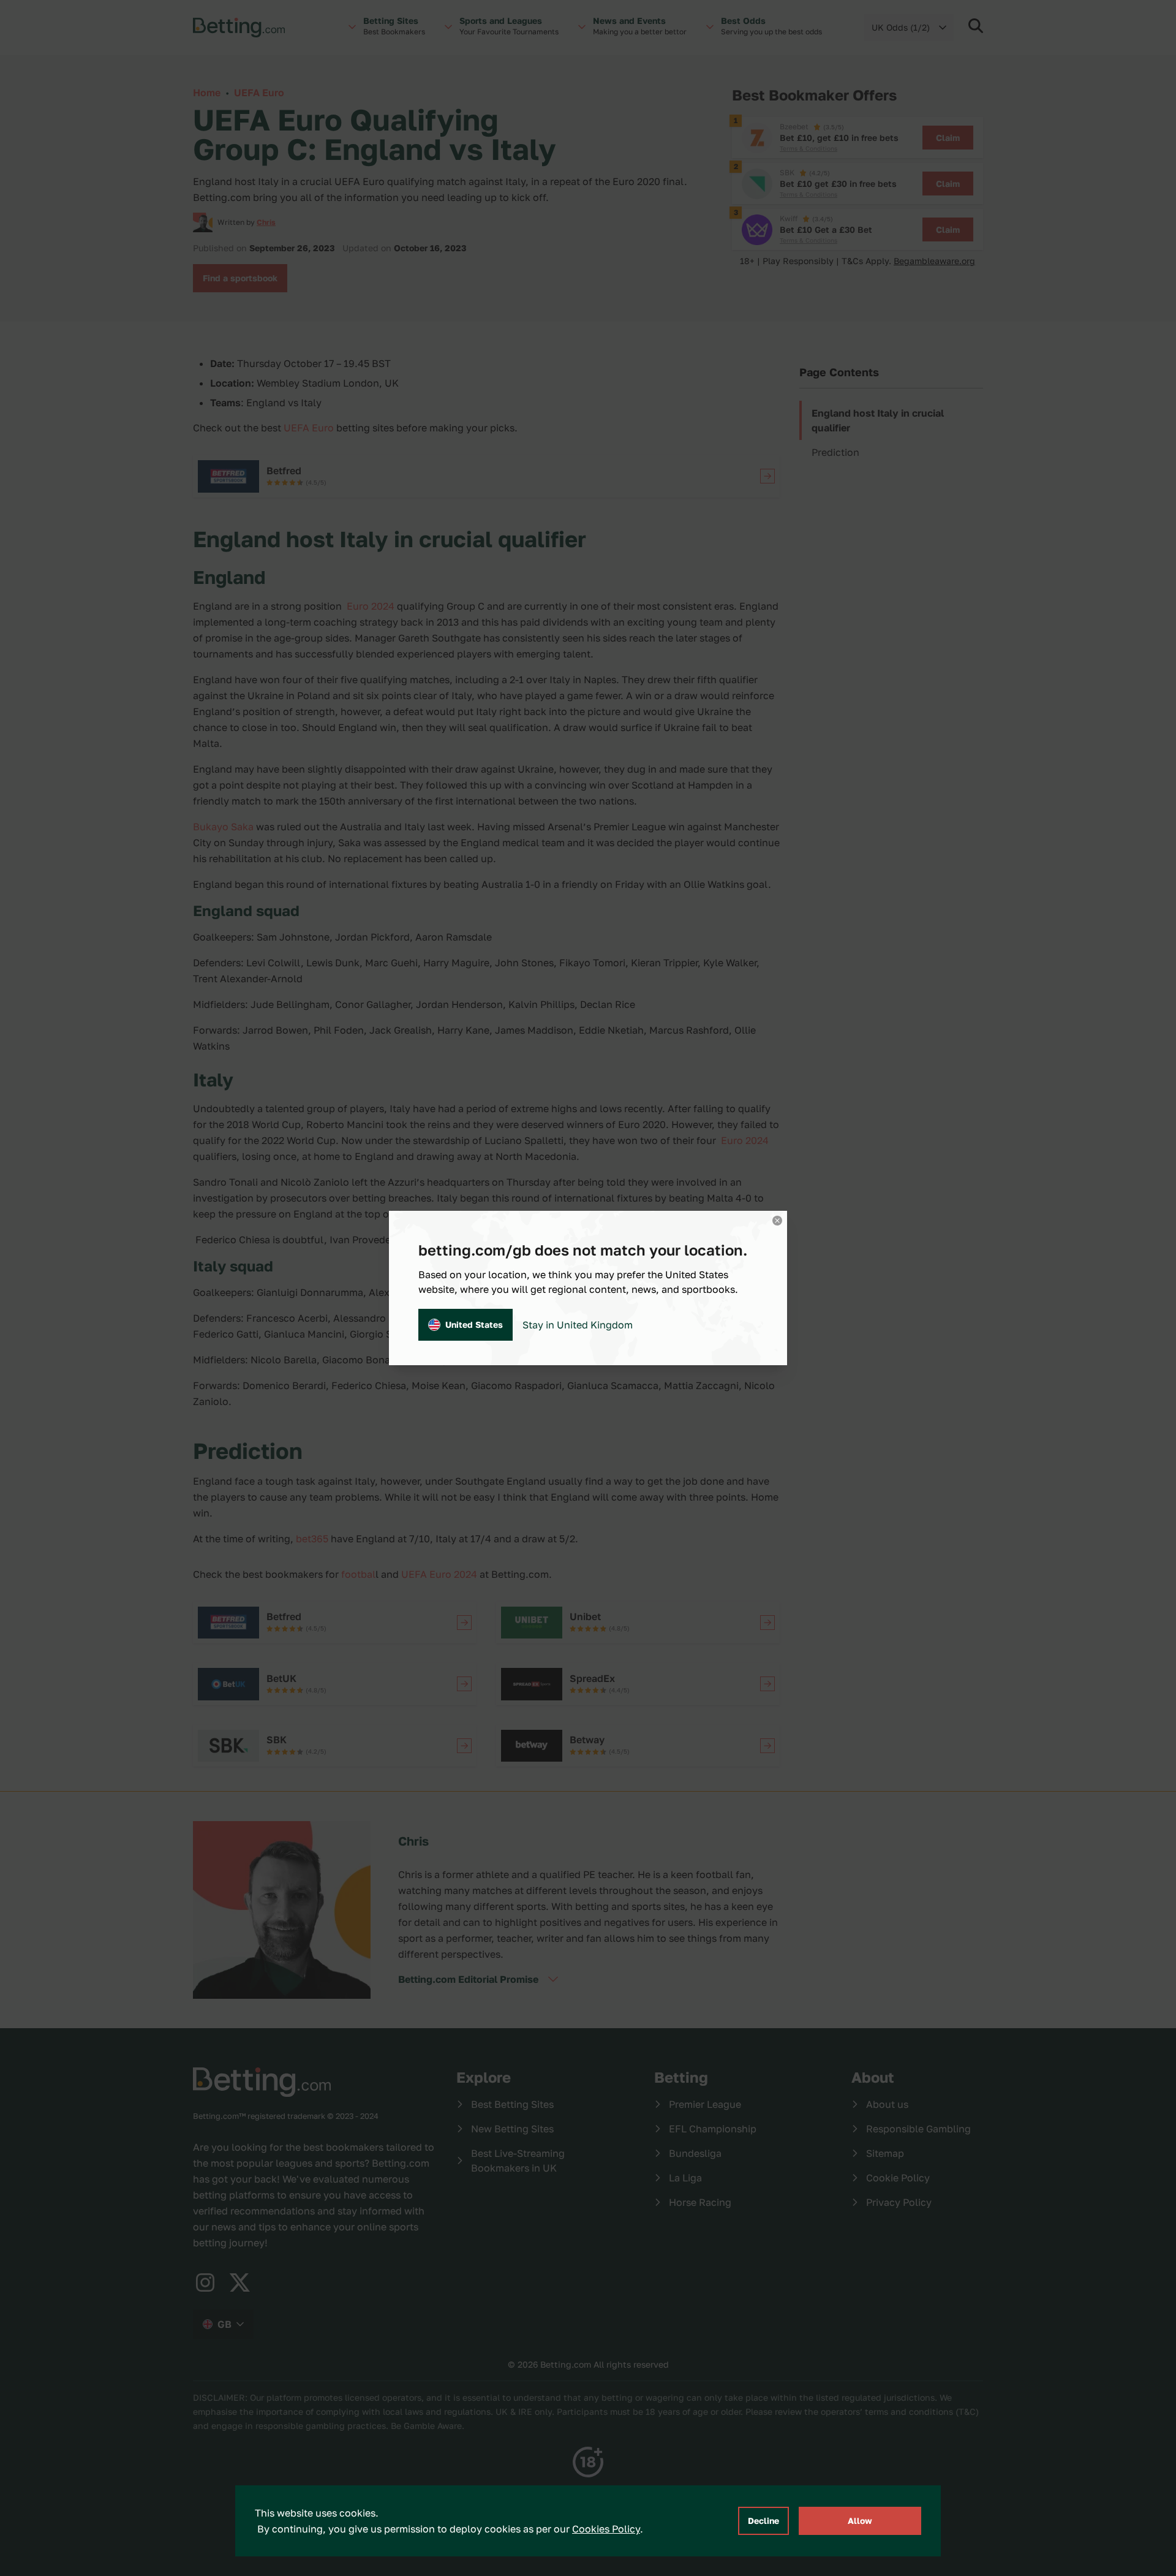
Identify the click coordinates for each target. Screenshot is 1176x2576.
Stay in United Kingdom (578, 1325)
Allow (860, 2521)
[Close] (777, 1221)
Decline (763, 2521)
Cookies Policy (606, 2529)
